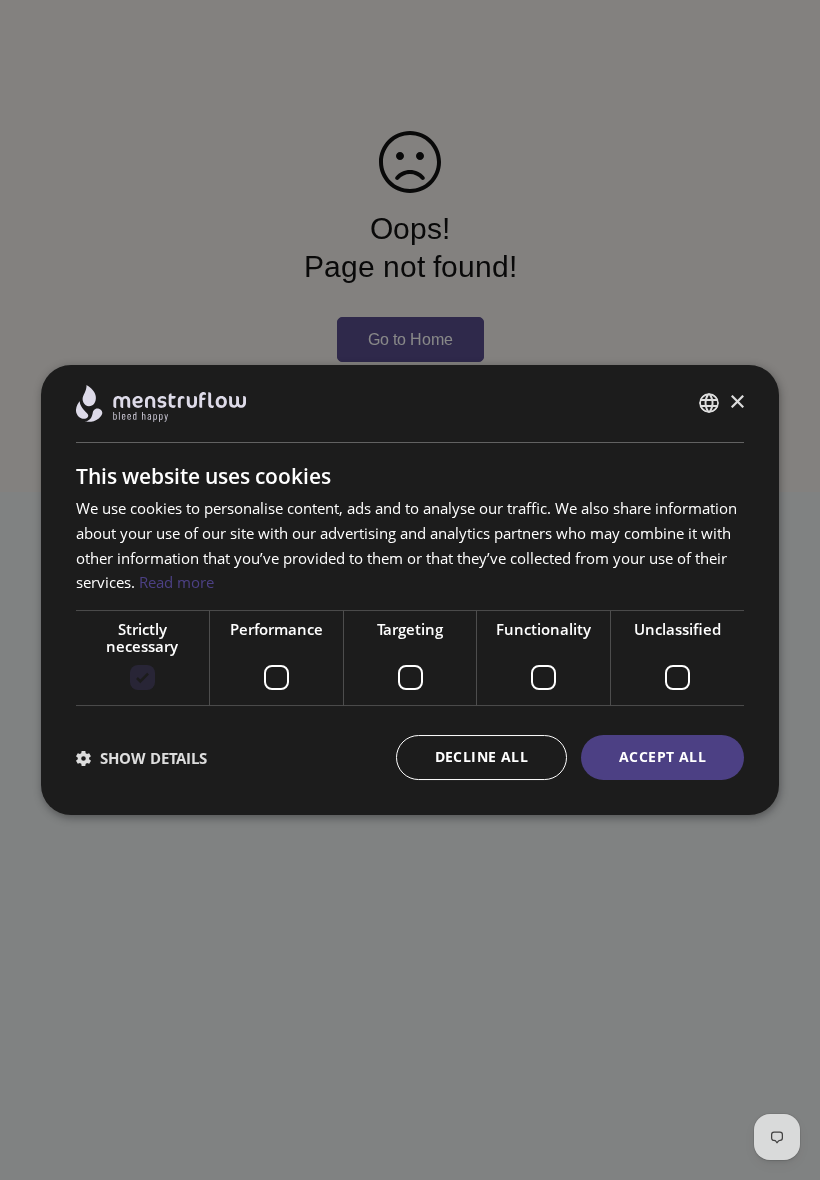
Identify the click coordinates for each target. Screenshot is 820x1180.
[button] (141, 758)
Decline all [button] (481, 756)
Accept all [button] (662, 756)
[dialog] (410, 590)
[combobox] (709, 403)
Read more (176, 582)
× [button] (736, 402)
